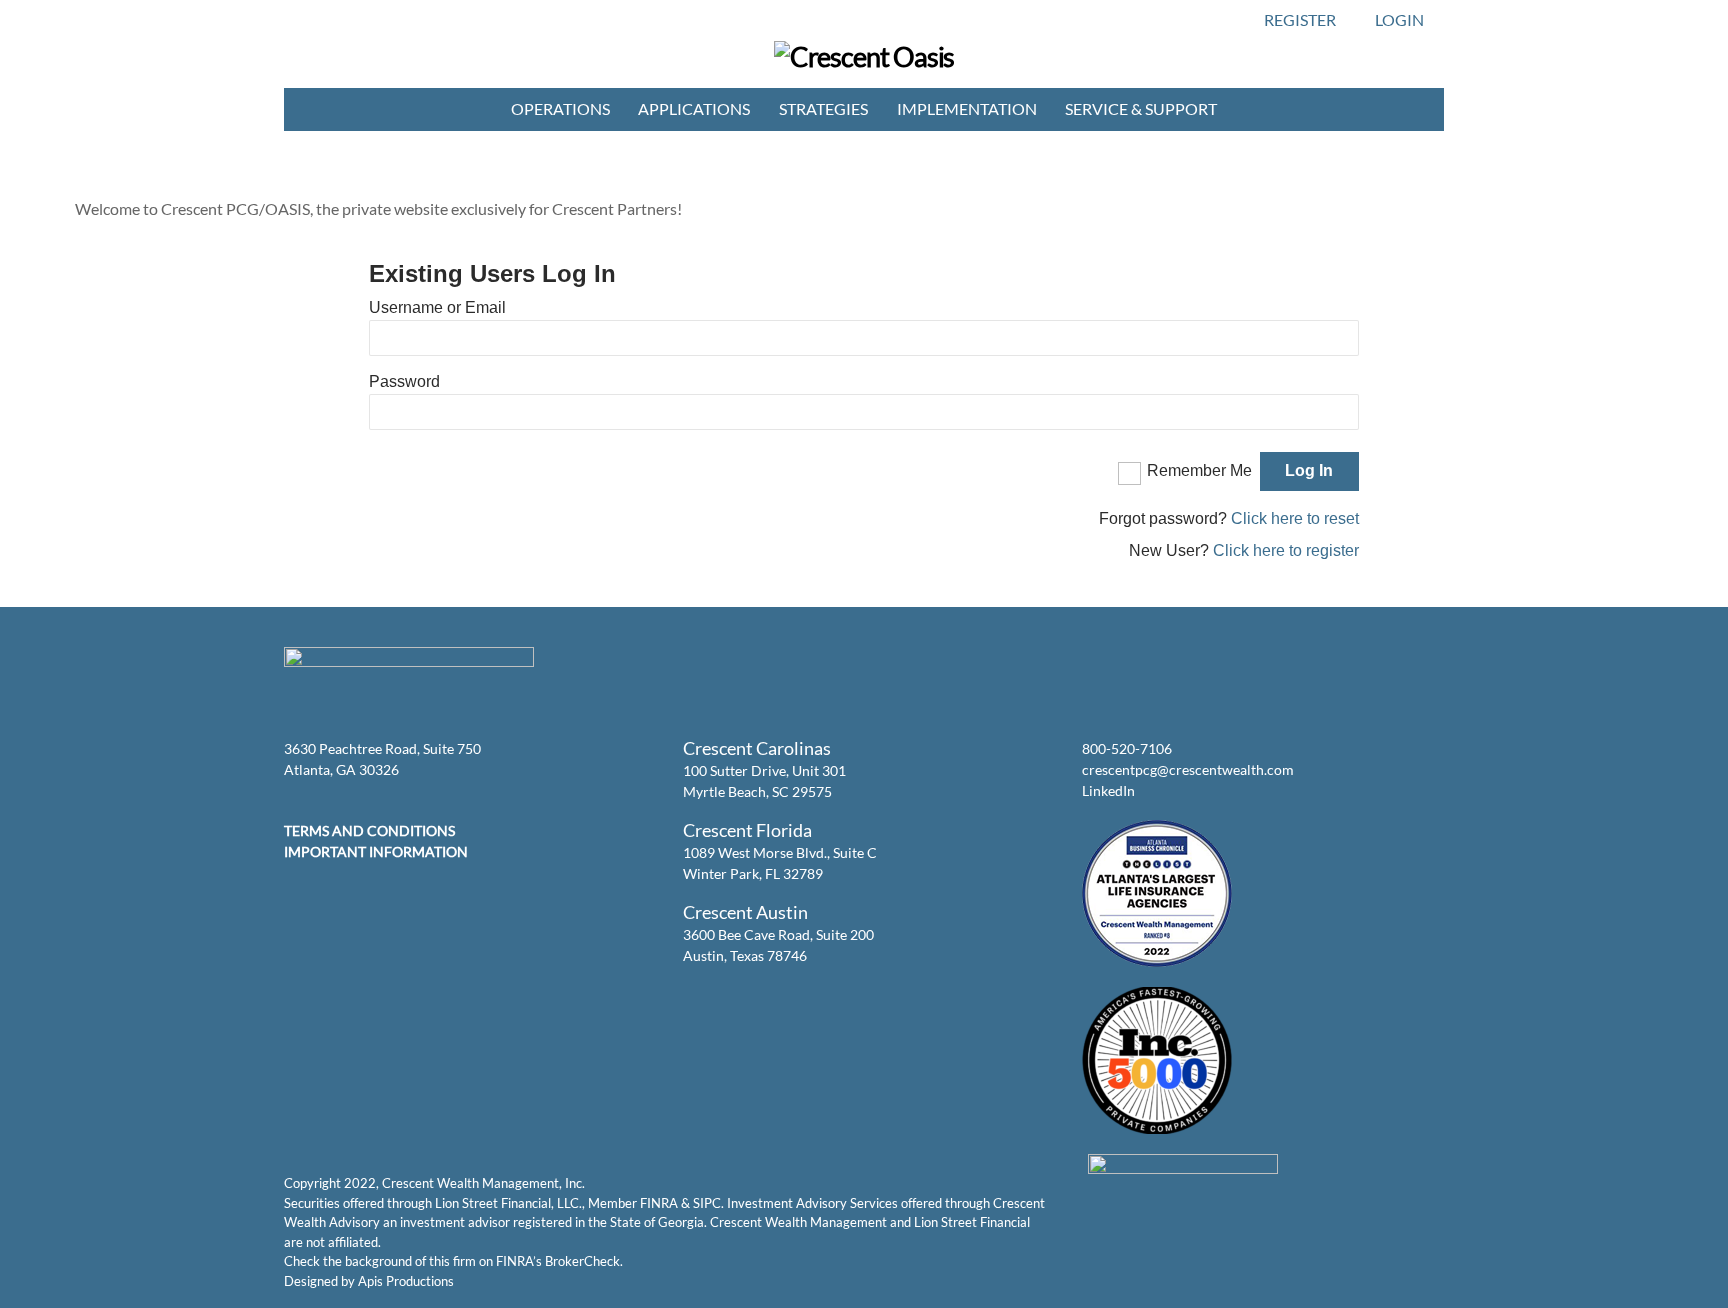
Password (404, 381)
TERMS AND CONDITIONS (369, 830)
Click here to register (1286, 550)
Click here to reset (1295, 518)
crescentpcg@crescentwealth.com (1188, 769)
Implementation (967, 108)
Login (1399, 19)
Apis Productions (406, 1281)
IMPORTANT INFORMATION (376, 851)
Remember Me (1199, 470)
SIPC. (708, 1203)
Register (1300, 19)
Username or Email (437, 307)
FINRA (659, 1203)
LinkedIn (1108, 790)
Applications (694, 108)
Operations (560, 108)
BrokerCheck (582, 1261)
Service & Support (1141, 108)
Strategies (823, 108)
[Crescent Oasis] (864, 56)
